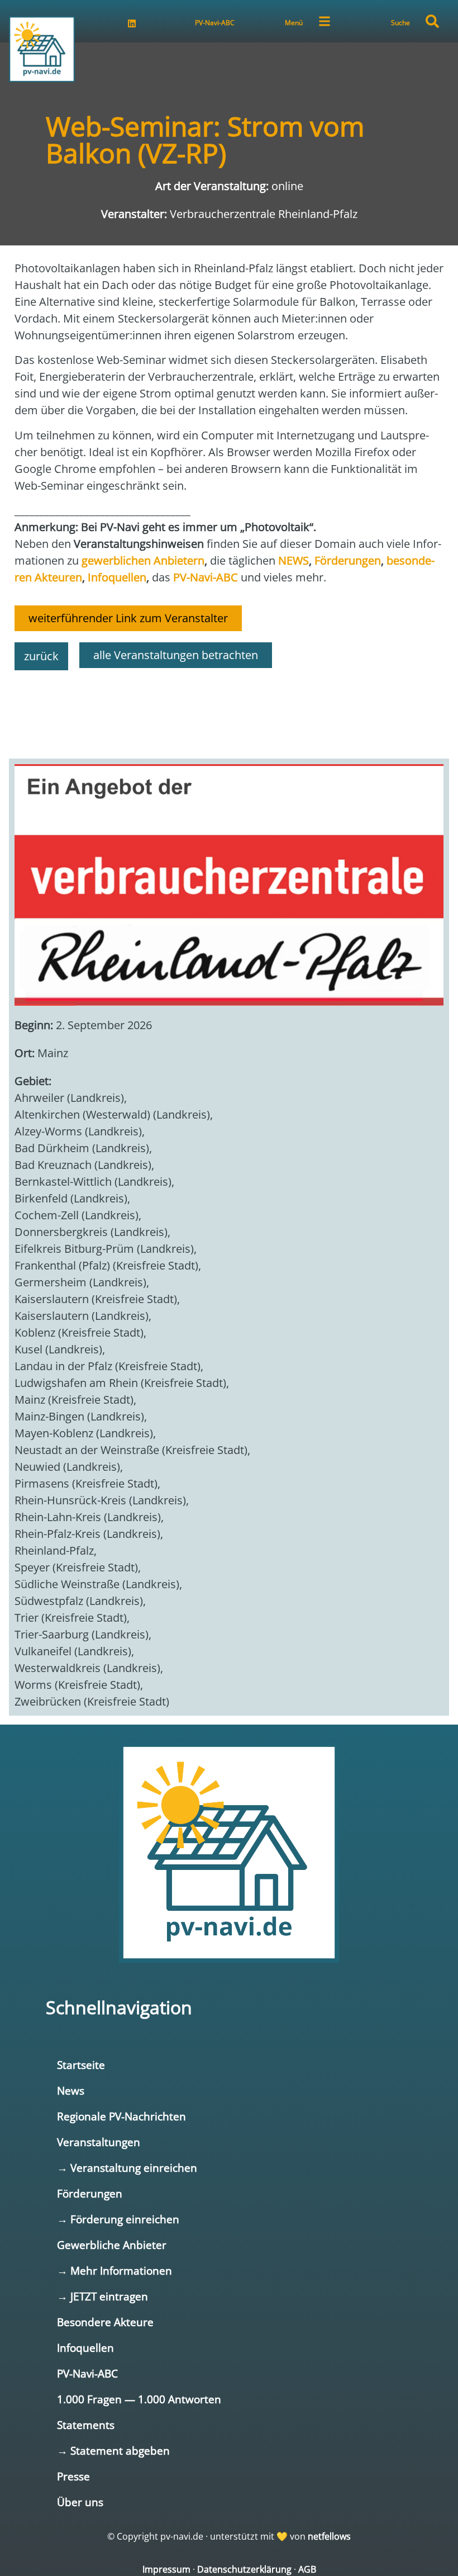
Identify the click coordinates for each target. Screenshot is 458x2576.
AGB (307, 2569)
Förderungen (90, 2193)
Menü (294, 23)
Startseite (81, 2065)
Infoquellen (85, 2348)
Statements (86, 2425)
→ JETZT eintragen (102, 2296)
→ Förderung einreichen (118, 2219)
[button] (432, 21)
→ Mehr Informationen (115, 2270)
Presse (73, 2476)
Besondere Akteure (105, 2322)
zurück (41, 656)
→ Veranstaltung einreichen (127, 2168)
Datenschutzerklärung (244, 2569)
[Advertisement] (229, 709)
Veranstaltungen (99, 2142)
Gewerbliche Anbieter (112, 2245)
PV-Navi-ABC (215, 23)
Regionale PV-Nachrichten (121, 2116)
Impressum (166, 2569)
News (71, 2090)
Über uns (80, 2502)
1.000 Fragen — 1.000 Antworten (139, 2399)
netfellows (329, 2536)
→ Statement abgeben (113, 2450)
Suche (400, 23)
